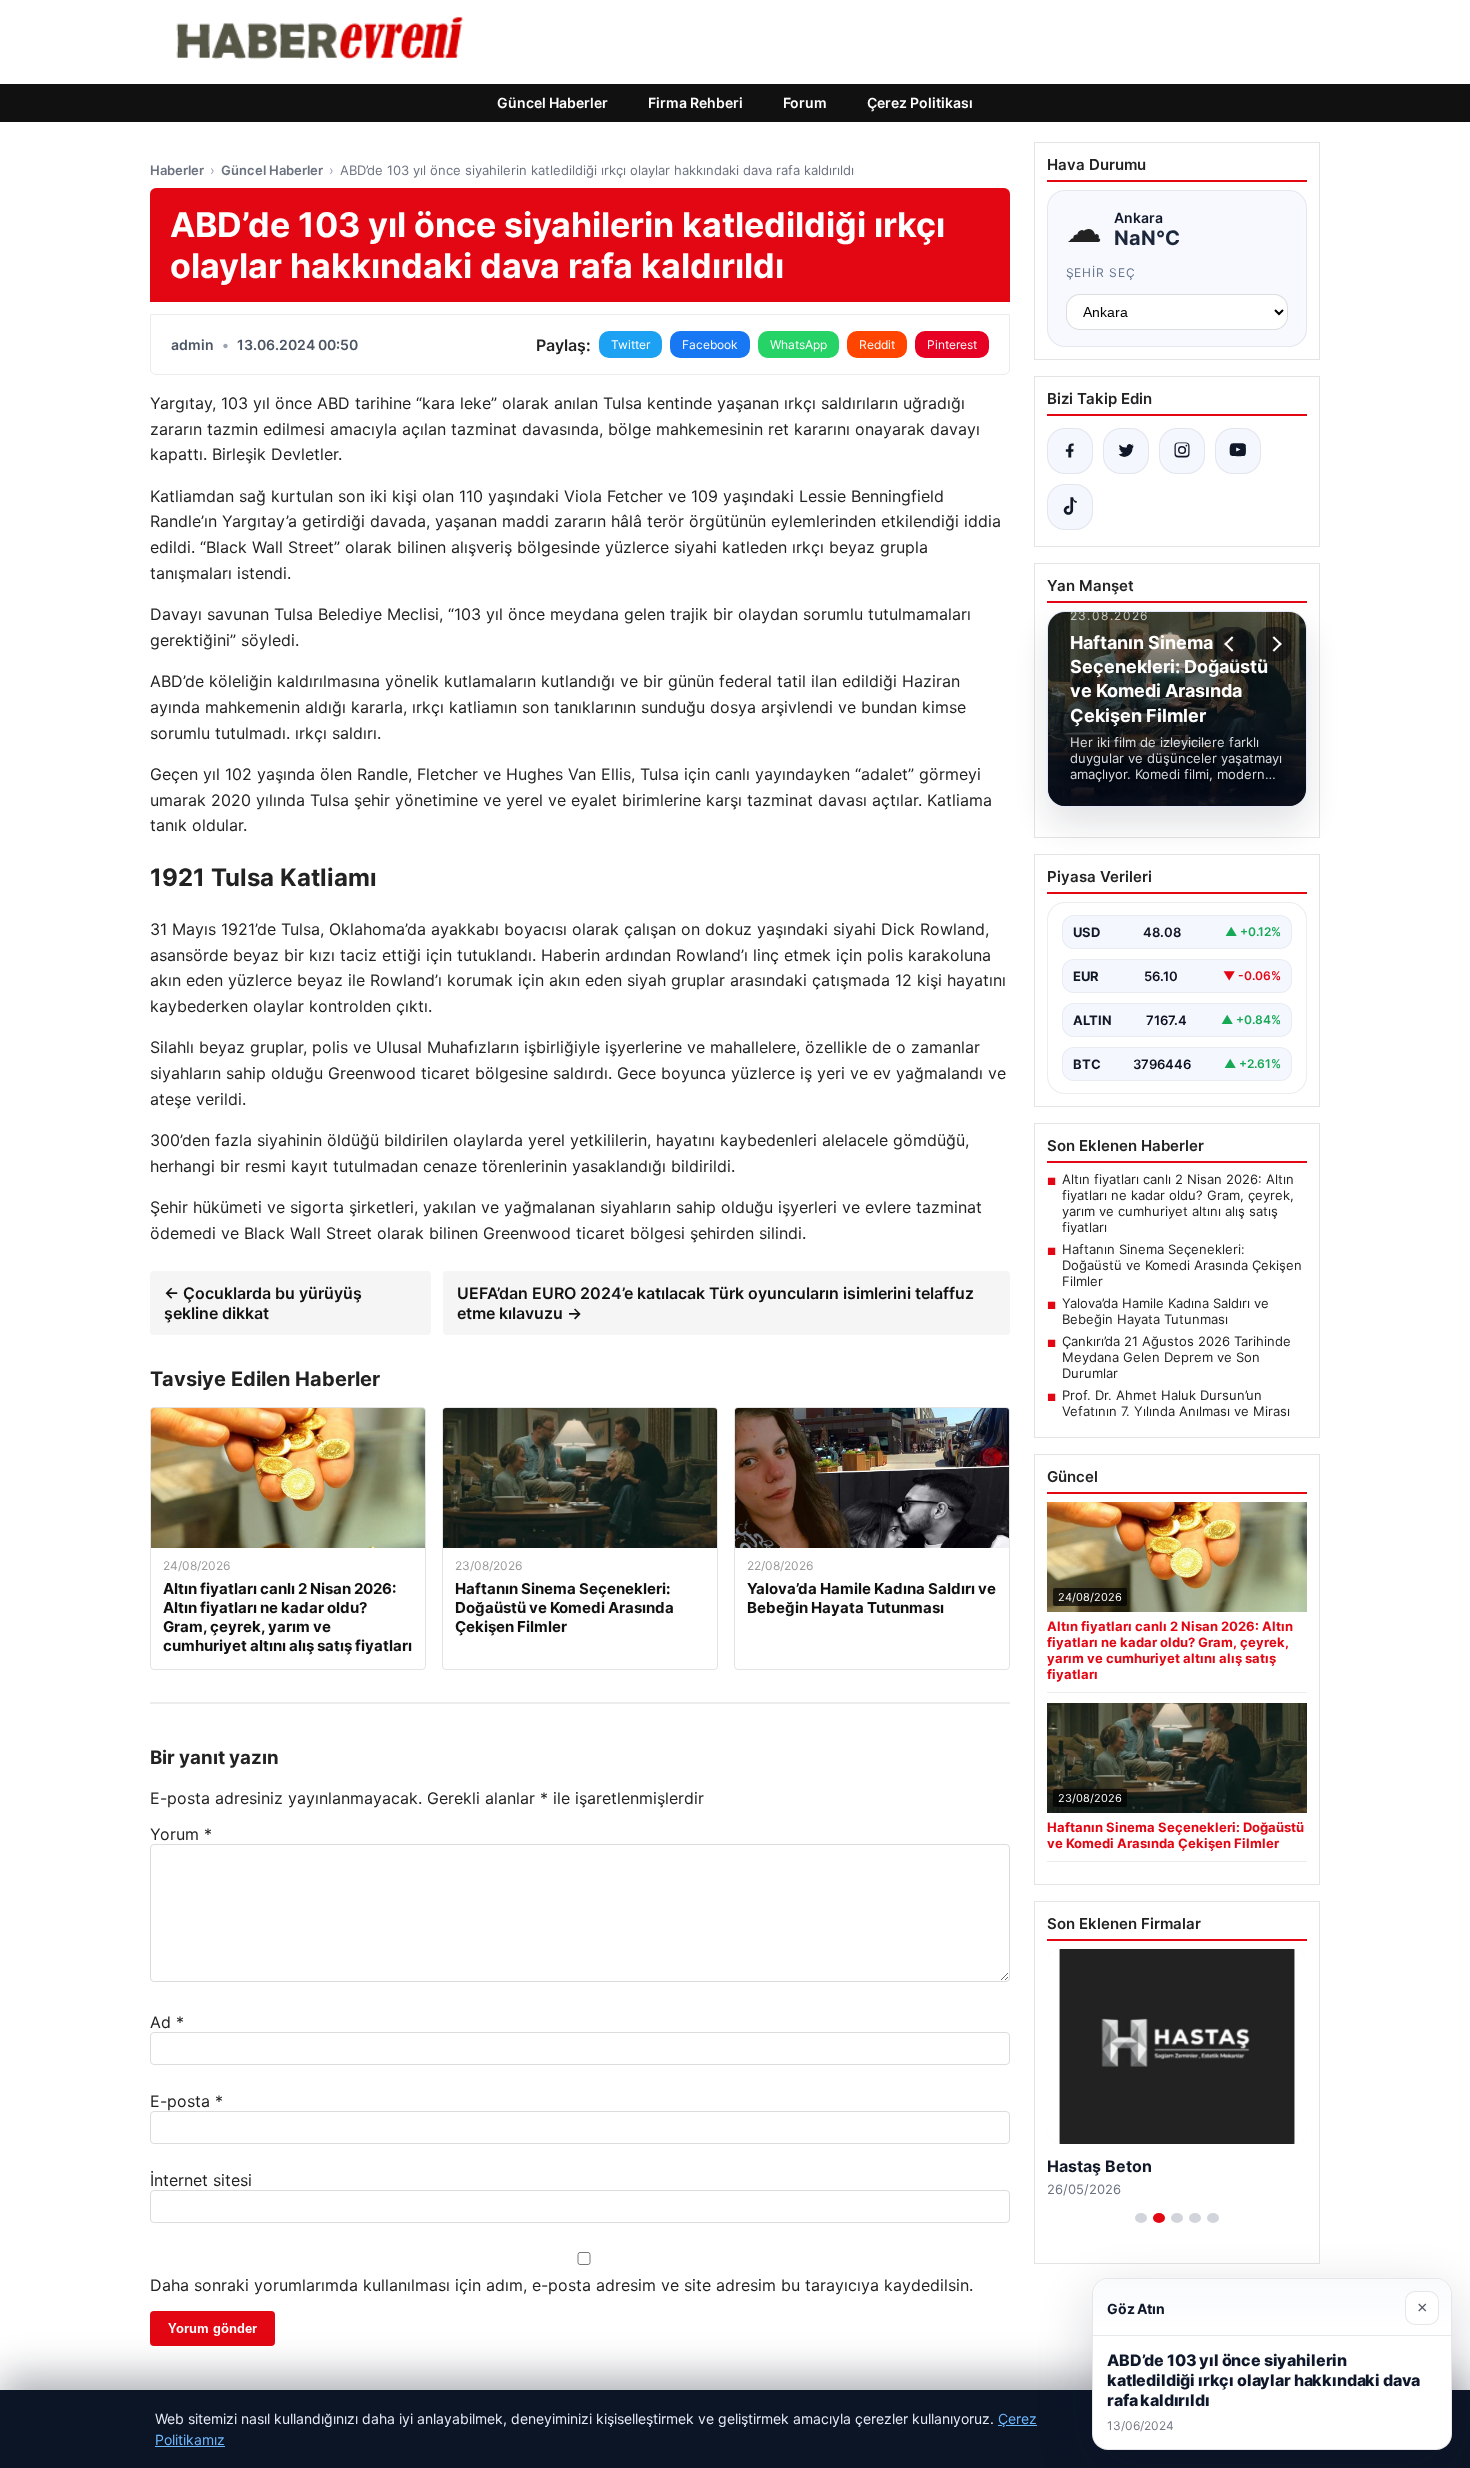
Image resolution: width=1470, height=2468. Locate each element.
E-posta (186, 2101)
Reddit (877, 344)
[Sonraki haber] (1274, 644)
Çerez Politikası (920, 102)
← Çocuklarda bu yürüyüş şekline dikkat (263, 1303)
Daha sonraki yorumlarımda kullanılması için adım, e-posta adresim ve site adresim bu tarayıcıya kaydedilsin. (561, 2285)
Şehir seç (1101, 272)
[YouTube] (1238, 451)
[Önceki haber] (1232, 644)
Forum (805, 102)
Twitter (630, 344)
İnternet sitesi (201, 2180)
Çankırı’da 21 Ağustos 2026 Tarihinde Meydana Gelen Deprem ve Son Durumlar (1176, 1357)
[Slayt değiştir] (1141, 2218)
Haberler (177, 170)
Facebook (710, 344)
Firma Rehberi (695, 102)
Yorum (181, 1834)
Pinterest (952, 344)
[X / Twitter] (1126, 451)
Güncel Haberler (552, 102)
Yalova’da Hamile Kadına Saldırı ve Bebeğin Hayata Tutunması (1165, 1311)
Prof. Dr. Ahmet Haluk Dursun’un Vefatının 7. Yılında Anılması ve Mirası (1176, 1403)
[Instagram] (1182, 451)
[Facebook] (1070, 451)
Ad (167, 2022)
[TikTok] (1070, 507)
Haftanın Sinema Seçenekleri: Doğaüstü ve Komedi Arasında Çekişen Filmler (1182, 1265)
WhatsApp (798, 344)
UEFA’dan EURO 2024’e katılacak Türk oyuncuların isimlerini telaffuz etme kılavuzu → (715, 1303)
